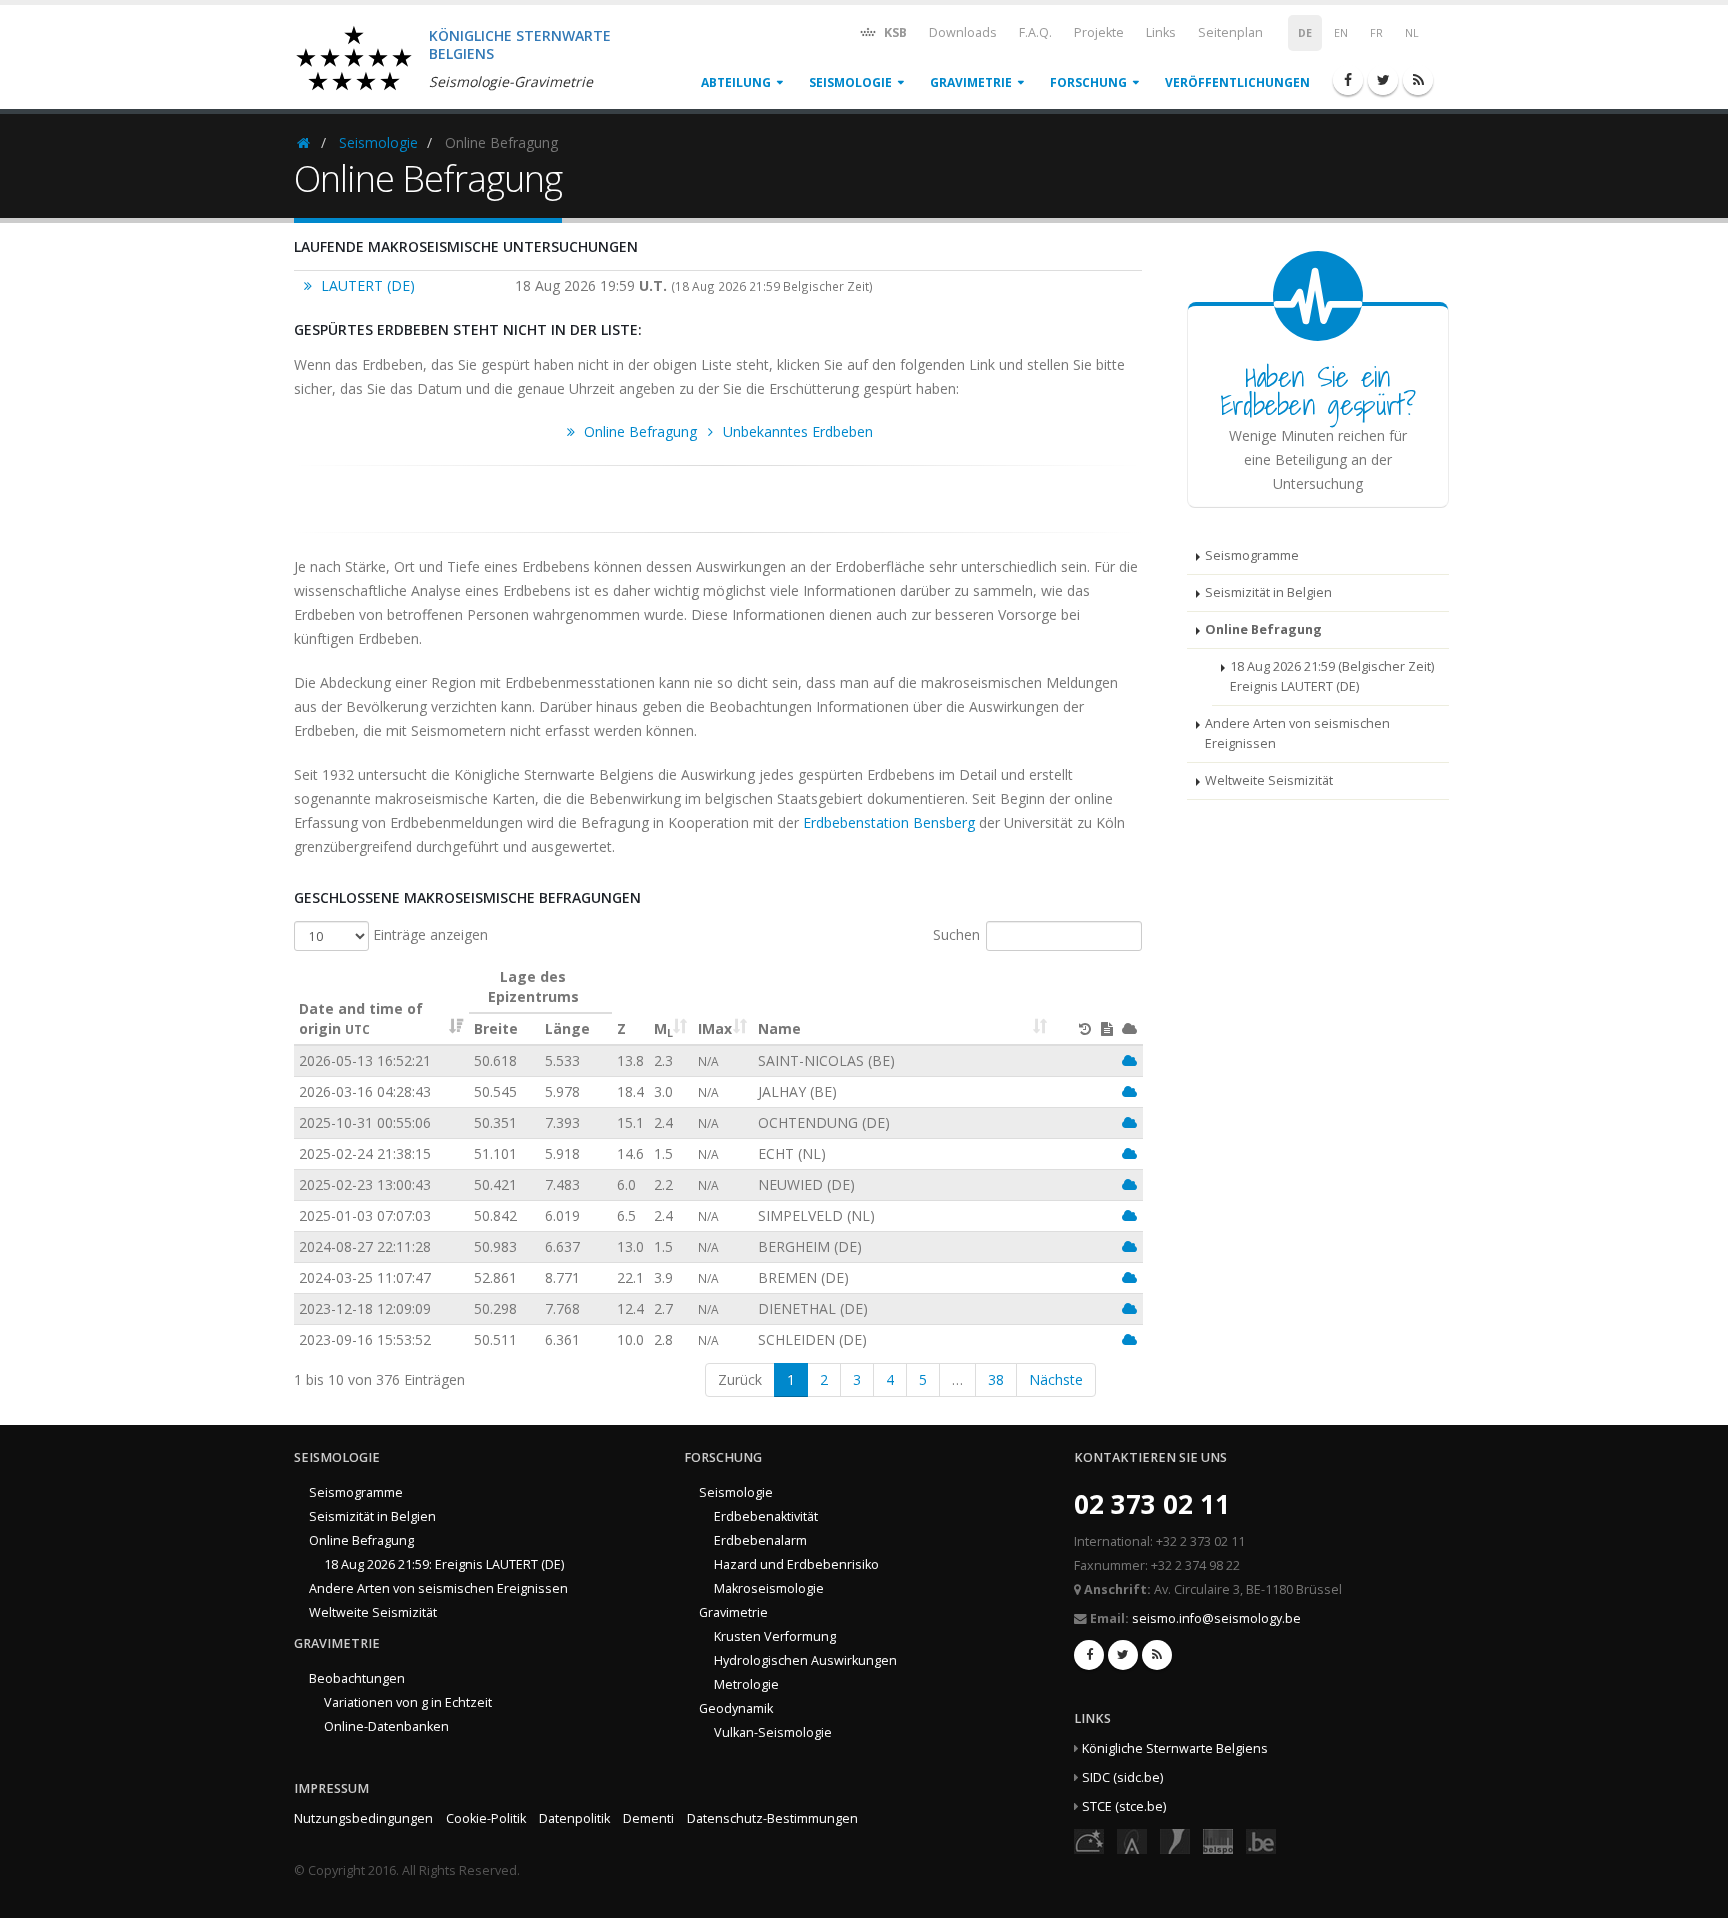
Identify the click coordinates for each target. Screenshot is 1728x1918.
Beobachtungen (357, 1678)
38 (996, 1379)
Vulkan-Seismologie (773, 1732)
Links (1161, 32)
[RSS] (1418, 80)
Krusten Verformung (775, 1636)
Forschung (1088, 82)
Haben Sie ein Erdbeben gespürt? (1318, 390)
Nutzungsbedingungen (363, 1818)
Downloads (963, 32)
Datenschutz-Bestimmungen (772, 1818)
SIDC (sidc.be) (1122, 1777)
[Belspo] (1218, 1840)
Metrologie (746, 1684)
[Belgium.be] (1261, 1840)
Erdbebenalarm (760, 1540)
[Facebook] (1348, 80)
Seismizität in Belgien (1268, 592)
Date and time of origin (361, 1018)
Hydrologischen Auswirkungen (805, 1660)
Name (779, 1028)
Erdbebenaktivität (766, 1516)
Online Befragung (1263, 629)
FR (1376, 33)
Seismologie (850, 82)
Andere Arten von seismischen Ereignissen (1297, 733)
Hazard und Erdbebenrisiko (796, 1564)
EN (1341, 33)
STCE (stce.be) (1124, 1806)
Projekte (1099, 32)
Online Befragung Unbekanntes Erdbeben (726, 431)
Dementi (648, 1818)
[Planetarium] (1089, 1840)
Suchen (956, 934)
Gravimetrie (971, 82)
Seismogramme (1252, 555)
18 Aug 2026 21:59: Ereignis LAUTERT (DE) (444, 1564)
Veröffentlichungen (1237, 82)
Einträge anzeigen (428, 934)
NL (1412, 33)
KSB (894, 32)
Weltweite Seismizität (1269, 780)
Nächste (1056, 1379)
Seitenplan (1230, 32)
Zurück (740, 1379)
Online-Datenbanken (386, 1726)
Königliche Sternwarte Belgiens (1175, 1748)
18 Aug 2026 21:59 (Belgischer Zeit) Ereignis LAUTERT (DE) (1332, 676)
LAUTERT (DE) (366, 285)
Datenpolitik (574, 1818)
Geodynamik (736, 1708)
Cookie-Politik (486, 1818)
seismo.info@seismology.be (1216, 1618)
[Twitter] (1383, 80)
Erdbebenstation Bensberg (889, 822)
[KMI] (1175, 1840)
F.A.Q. (1035, 32)
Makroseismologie (769, 1588)
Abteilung (736, 82)
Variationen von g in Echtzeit (408, 1702)
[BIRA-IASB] (1132, 1840)
